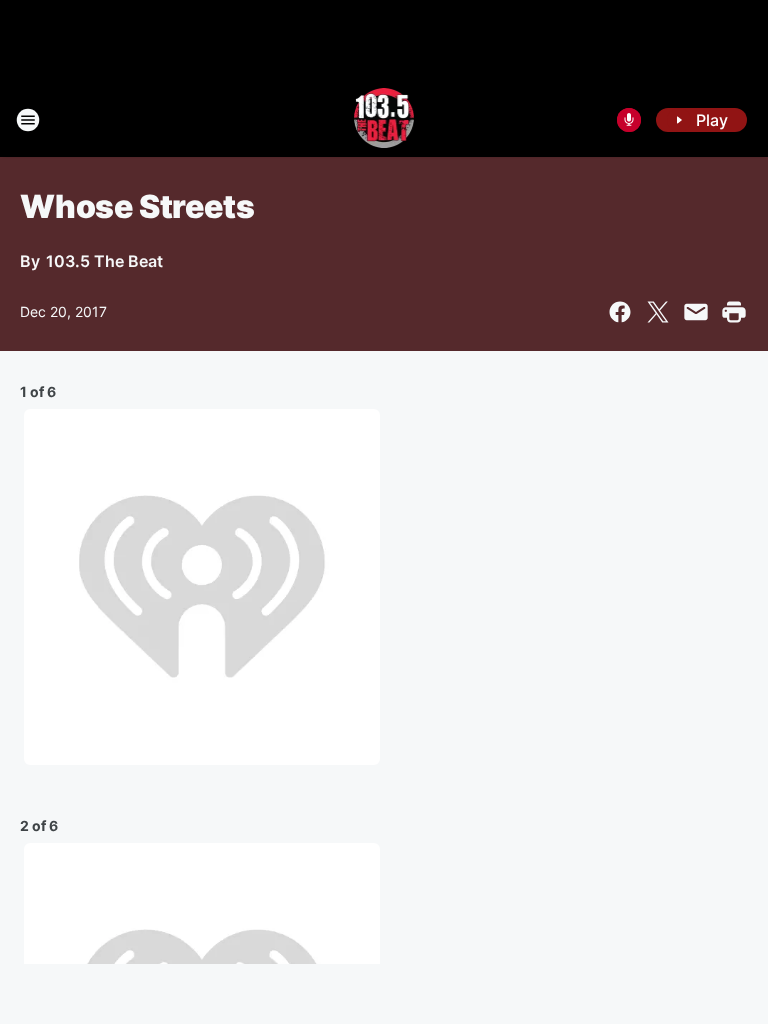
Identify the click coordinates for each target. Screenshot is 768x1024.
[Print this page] (734, 312)
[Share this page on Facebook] (620, 312)
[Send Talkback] (629, 120)
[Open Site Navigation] (28, 120)
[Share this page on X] (658, 312)
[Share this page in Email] (696, 312)
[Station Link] (384, 120)
